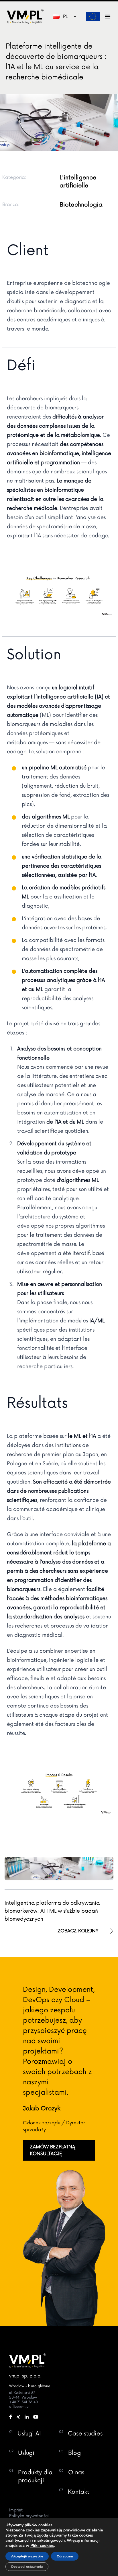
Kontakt (78, 2492)
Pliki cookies (42, 2546)
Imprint (16, 2510)
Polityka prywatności (29, 2516)
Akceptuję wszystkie (27, 2556)
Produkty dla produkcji (35, 2477)
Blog (74, 2453)
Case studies (85, 2434)
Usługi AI (29, 2434)
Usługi (26, 2453)
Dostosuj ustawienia (27, 2567)
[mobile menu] (108, 17)
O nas (76, 2473)
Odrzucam (65, 2556)
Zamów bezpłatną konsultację (52, 2150)
